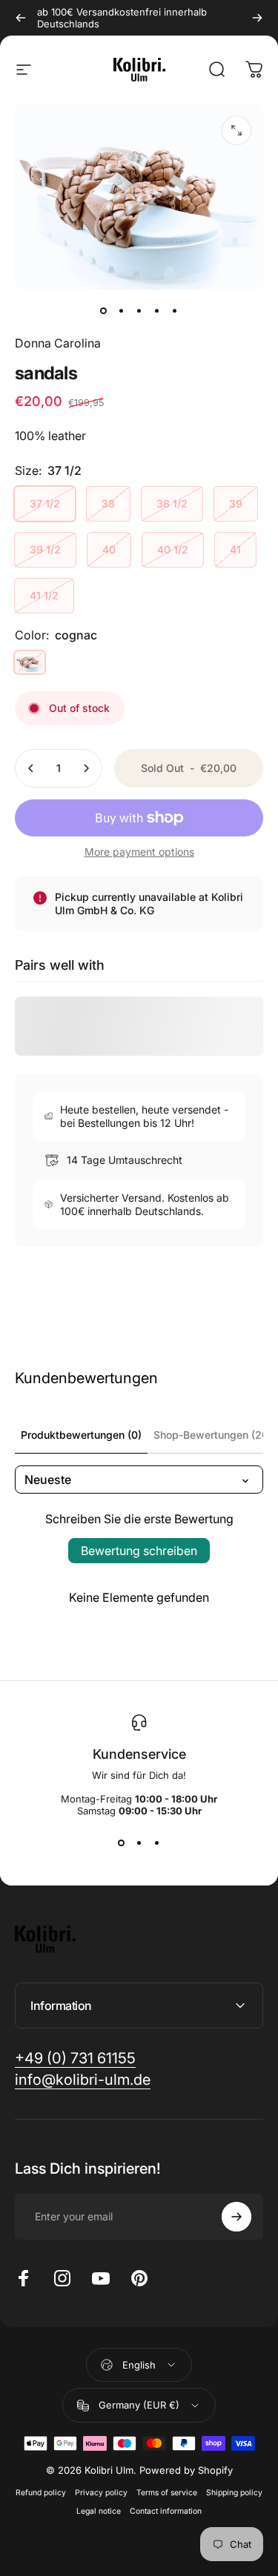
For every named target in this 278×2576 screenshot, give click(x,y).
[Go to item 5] (175, 310)
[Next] (257, 18)
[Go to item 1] (122, 310)
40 (109, 549)
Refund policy (41, 2493)
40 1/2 (173, 549)
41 (235, 549)
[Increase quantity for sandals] (86, 768)
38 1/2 (172, 503)
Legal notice (99, 2511)
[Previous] (21, 18)
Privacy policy (101, 2493)
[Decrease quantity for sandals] (31, 768)
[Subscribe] (236, 2217)
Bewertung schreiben (139, 1551)
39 (236, 503)
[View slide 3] (157, 1843)
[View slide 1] (122, 1843)
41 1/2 (44, 595)
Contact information (166, 2511)
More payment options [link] (139, 852)
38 (108, 503)
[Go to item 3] (139, 310)
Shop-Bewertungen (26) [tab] (213, 1435)
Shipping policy (234, 2493)
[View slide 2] (139, 1843)
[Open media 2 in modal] (236, 130)
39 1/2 (45, 549)
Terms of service (167, 2493)
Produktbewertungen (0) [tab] (81, 1435)
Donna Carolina (58, 343)
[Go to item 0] (104, 310)
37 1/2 (45, 503)
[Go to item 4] (157, 310)
